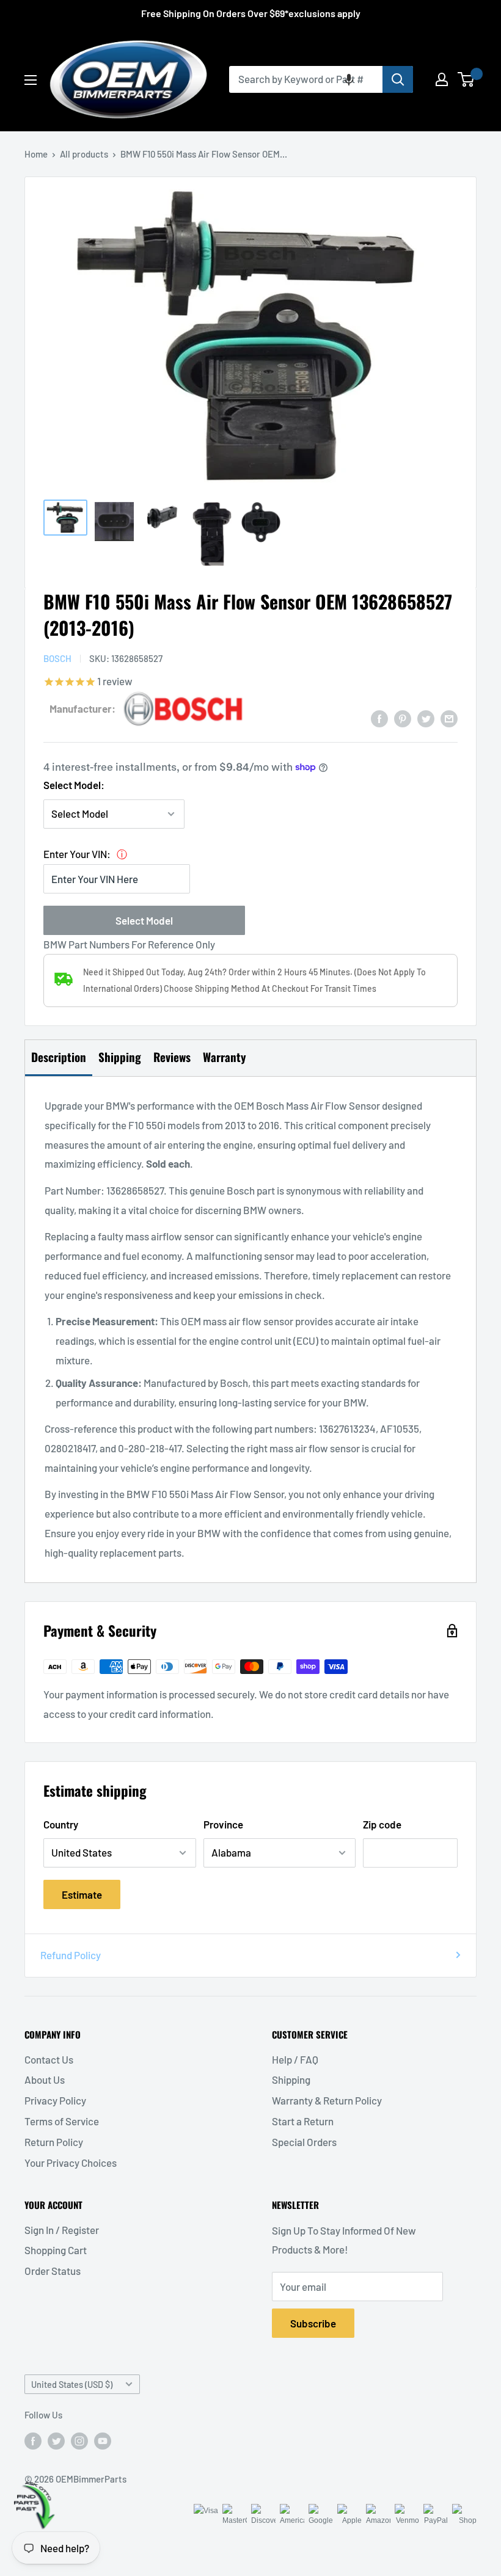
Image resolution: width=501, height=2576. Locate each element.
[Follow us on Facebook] (33, 2440)
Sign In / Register (62, 2230)
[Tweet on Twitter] (426, 718)
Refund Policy (71, 1955)
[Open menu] (31, 80)
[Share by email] (449, 718)
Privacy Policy (55, 2100)
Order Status (53, 2271)
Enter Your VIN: (77, 854)
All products (84, 154)
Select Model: (74, 785)
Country (61, 1824)
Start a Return (303, 2121)
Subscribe (313, 2323)
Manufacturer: (82, 708)
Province (223, 1824)
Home (36, 154)
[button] (349, 79)
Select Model (144, 920)
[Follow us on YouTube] (103, 2440)
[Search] (398, 79)
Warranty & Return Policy (327, 2100)
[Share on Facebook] (379, 718)
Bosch (57, 658)
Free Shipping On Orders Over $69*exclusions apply (251, 13)
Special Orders (304, 2142)
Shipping (291, 2079)
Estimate (82, 1894)
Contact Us (49, 2059)
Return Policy (54, 2142)
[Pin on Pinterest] (403, 718)
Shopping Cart (56, 2250)
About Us (45, 2079)
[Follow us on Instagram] (79, 2440)
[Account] (442, 79)
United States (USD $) (72, 2385)
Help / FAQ (295, 2059)
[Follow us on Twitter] (56, 2440)
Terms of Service (62, 2121)
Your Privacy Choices (71, 2163)
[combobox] (306, 79)
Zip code (382, 1824)
